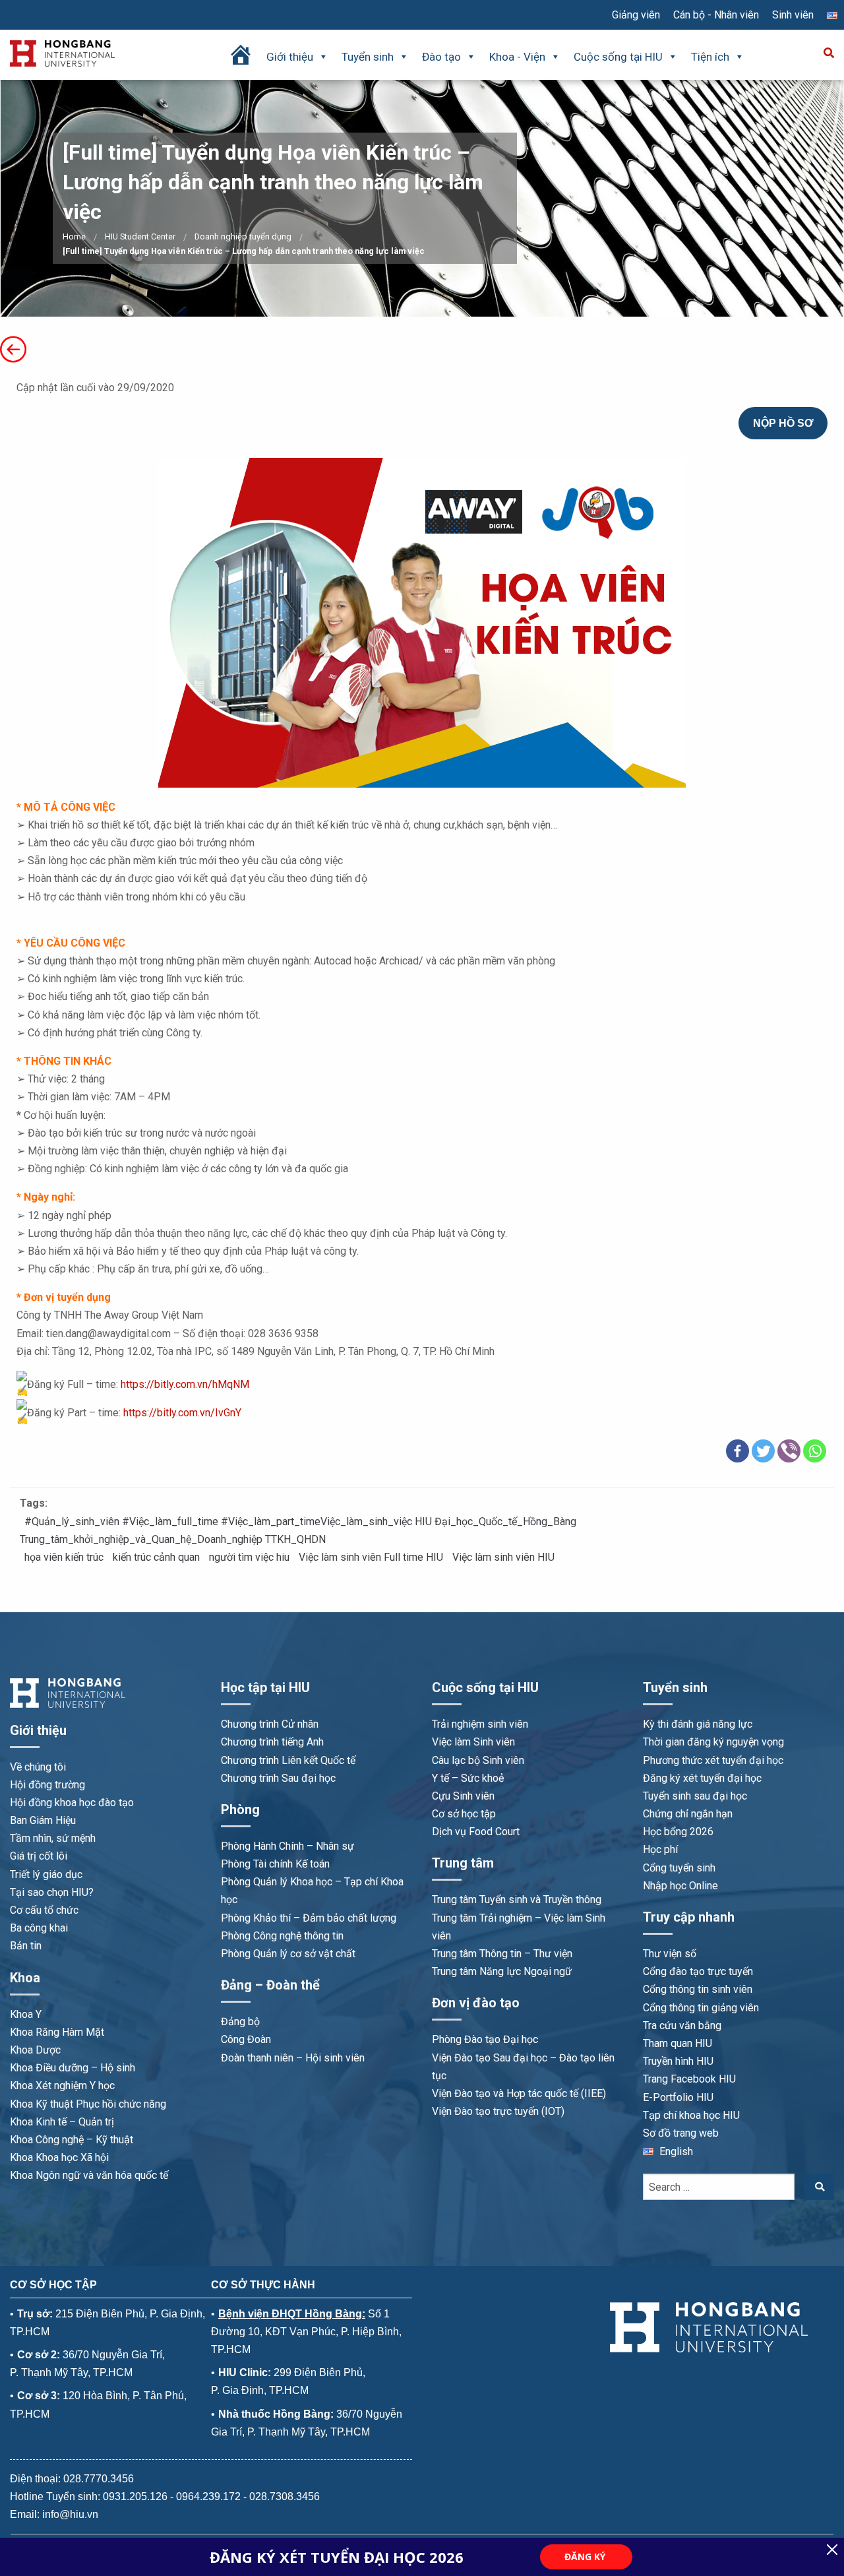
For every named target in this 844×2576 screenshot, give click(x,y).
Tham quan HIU (678, 2043)
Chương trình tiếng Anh (272, 1742)
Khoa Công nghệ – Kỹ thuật (72, 2140)
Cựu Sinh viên (463, 1796)
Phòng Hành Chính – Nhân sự (287, 1846)
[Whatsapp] (815, 1451)
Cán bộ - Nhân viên (716, 15)
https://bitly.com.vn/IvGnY (182, 1413)
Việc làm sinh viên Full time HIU (371, 1557)
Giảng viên (636, 15)
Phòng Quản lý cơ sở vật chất (288, 1954)
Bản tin (26, 1946)
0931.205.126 (135, 2497)
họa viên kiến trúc (64, 1557)
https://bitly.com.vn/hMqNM (185, 1384)
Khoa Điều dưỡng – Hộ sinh (73, 2068)
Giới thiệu (290, 57)
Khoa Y (26, 2014)
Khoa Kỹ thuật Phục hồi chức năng (88, 2104)
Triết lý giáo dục (46, 1874)
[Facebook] (738, 1451)
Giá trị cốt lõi (39, 1856)
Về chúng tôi (38, 1767)
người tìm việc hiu (249, 1557)
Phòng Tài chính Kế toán (275, 1864)
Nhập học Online (680, 1886)
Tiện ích (710, 57)
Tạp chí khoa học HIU (691, 2115)
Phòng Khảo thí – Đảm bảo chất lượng (309, 1918)
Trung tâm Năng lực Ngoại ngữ (502, 1971)
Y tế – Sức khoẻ (468, 1778)
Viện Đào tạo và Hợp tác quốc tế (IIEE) (519, 2093)
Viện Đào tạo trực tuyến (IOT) (498, 2111)
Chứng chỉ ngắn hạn (688, 1814)
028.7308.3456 (285, 2497)
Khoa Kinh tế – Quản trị (62, 2122)
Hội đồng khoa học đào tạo (72, 1803)
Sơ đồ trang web (681, 2133)
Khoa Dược (35, 2050)
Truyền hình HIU (678, 2061)
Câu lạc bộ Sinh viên (478, 1760)
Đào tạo (441, 57)
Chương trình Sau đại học (278, 1778)
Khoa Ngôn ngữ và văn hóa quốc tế (89, 2175)
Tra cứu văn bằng (682, 2026)
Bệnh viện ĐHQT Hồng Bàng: (292, 2314)
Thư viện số (670, 1954)
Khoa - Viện (517, 57)
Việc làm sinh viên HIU (503, 1557)
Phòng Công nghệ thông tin (282, 1936)
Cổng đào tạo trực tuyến (698, 1971)
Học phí (660, 1849)
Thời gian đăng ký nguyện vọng (713, 1742)
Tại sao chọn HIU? (52, 1892)
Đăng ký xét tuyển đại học (702, 1778)
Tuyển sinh (368, 57)
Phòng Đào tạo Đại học (485, 2039)
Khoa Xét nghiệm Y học (62, 2086)
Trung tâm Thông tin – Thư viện (502, 1954)
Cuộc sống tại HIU (618, 57)
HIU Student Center (140, 236)
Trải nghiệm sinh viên (480, 1724)
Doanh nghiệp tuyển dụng (243, 236)
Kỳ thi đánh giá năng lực (698, 1724)
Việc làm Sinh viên (473, 1742)
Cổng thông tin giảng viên (701, 2008)
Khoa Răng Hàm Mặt (57, 2032)
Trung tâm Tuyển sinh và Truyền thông (517, 1900)
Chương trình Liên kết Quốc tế (288, 1760)
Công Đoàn (246, 2039)
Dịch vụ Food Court (476, 1832)
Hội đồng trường (47, 1785)
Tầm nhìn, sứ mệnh (53, 1838)
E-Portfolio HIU (678, 2097)
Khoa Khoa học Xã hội (59, 2157)
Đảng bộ (240, 2022)
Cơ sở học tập (464, 1814)
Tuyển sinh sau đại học (695, 1796)
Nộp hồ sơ (783, 423)
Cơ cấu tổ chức (44, 1910)
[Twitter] (763, 1451)
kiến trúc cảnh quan (156, 1557)
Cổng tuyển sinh (679, 1868)
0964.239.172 (208, 2497)
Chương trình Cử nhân (270, 1724)
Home (74, 236)
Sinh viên (793, 15)
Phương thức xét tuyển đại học (713, 1760)
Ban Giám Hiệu (43, 1820)
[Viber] (789, 1451)
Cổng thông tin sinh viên (698, 1989)
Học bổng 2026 (678, 1832)
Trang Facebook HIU (689, 2079)
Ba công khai (39, 1928)
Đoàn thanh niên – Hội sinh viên (293, 2058)
